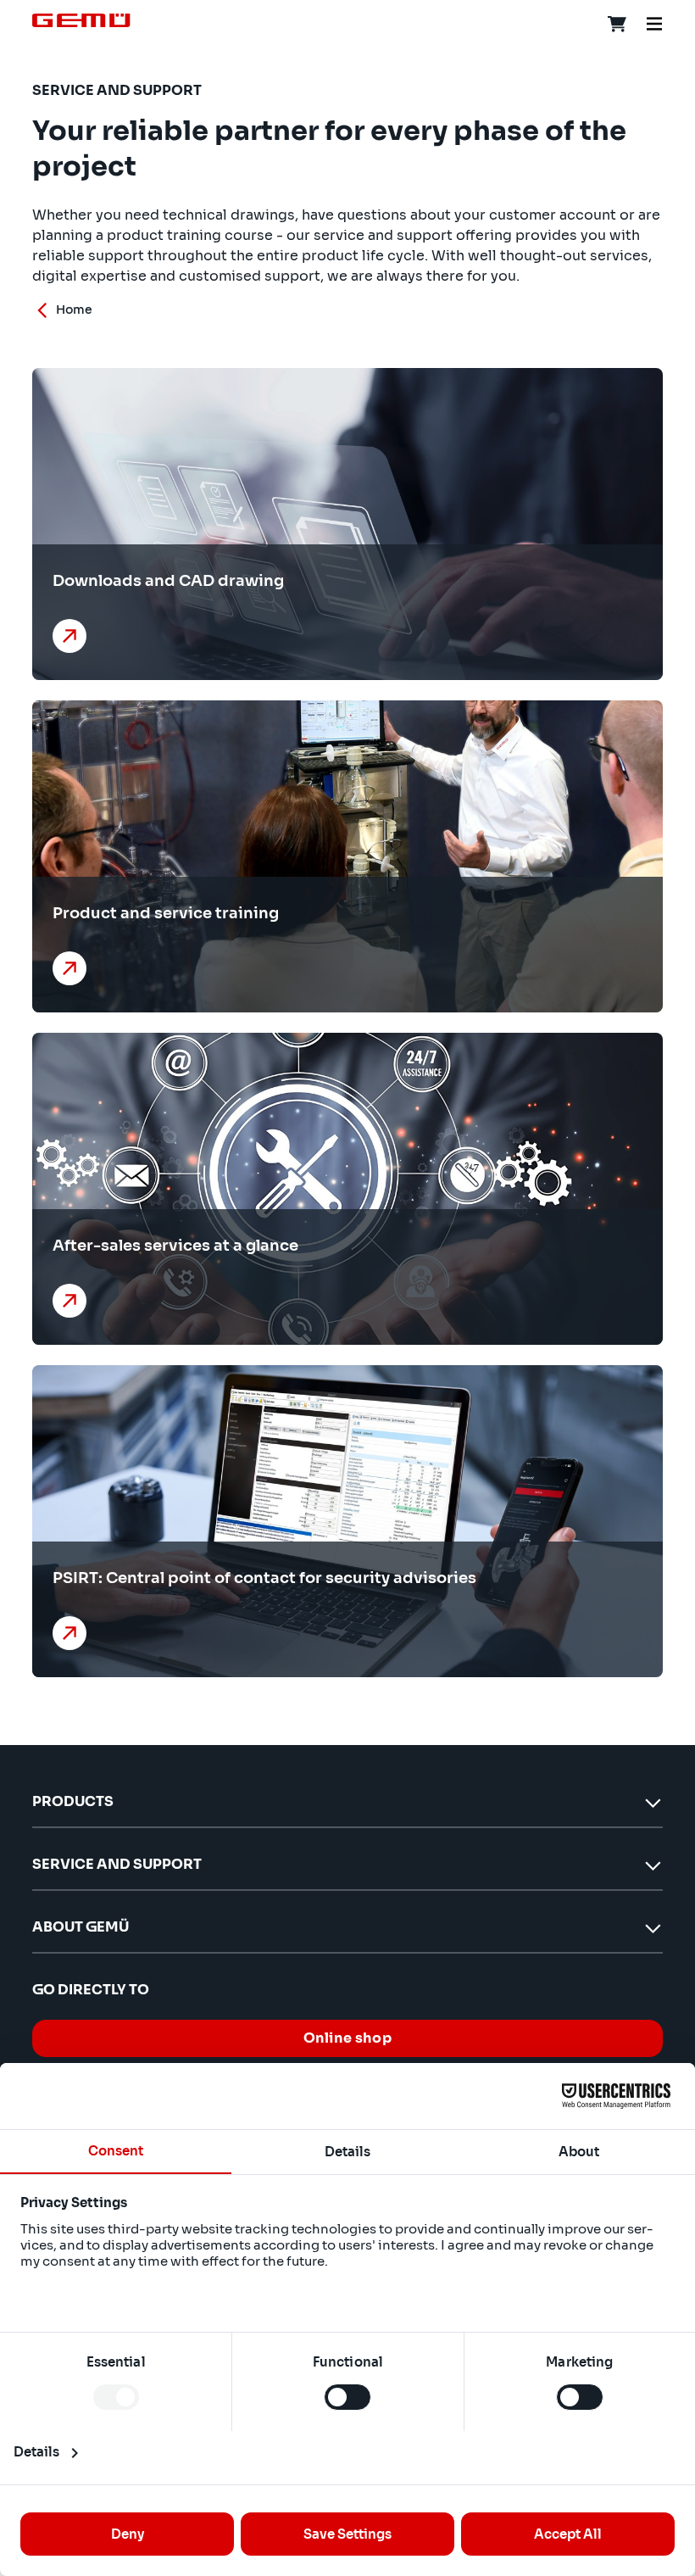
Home (74, 309)
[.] (73, 636)
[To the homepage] (81, 20)
